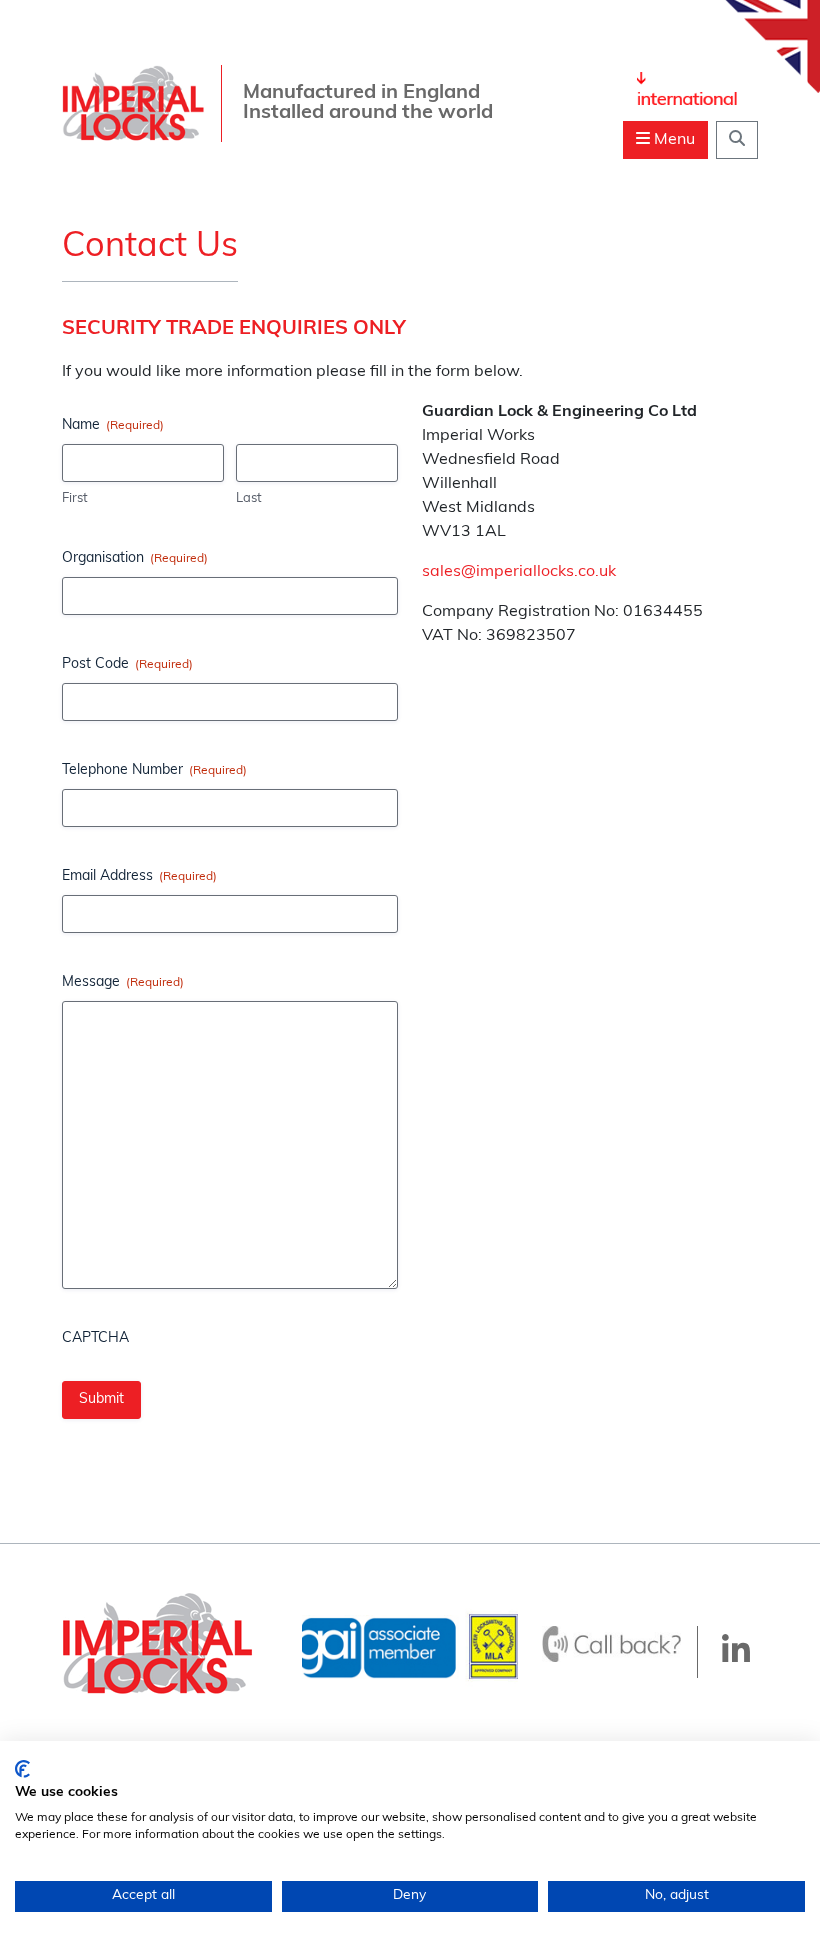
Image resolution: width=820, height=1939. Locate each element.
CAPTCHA (95, 1338)
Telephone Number (154, 770)
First (75, 498)
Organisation (135, 558)
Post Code (127, 664)
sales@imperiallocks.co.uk (519, 572)
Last (249, 498)
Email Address (139, 876)
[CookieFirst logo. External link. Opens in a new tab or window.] (22, 1769)
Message (123, 982)
